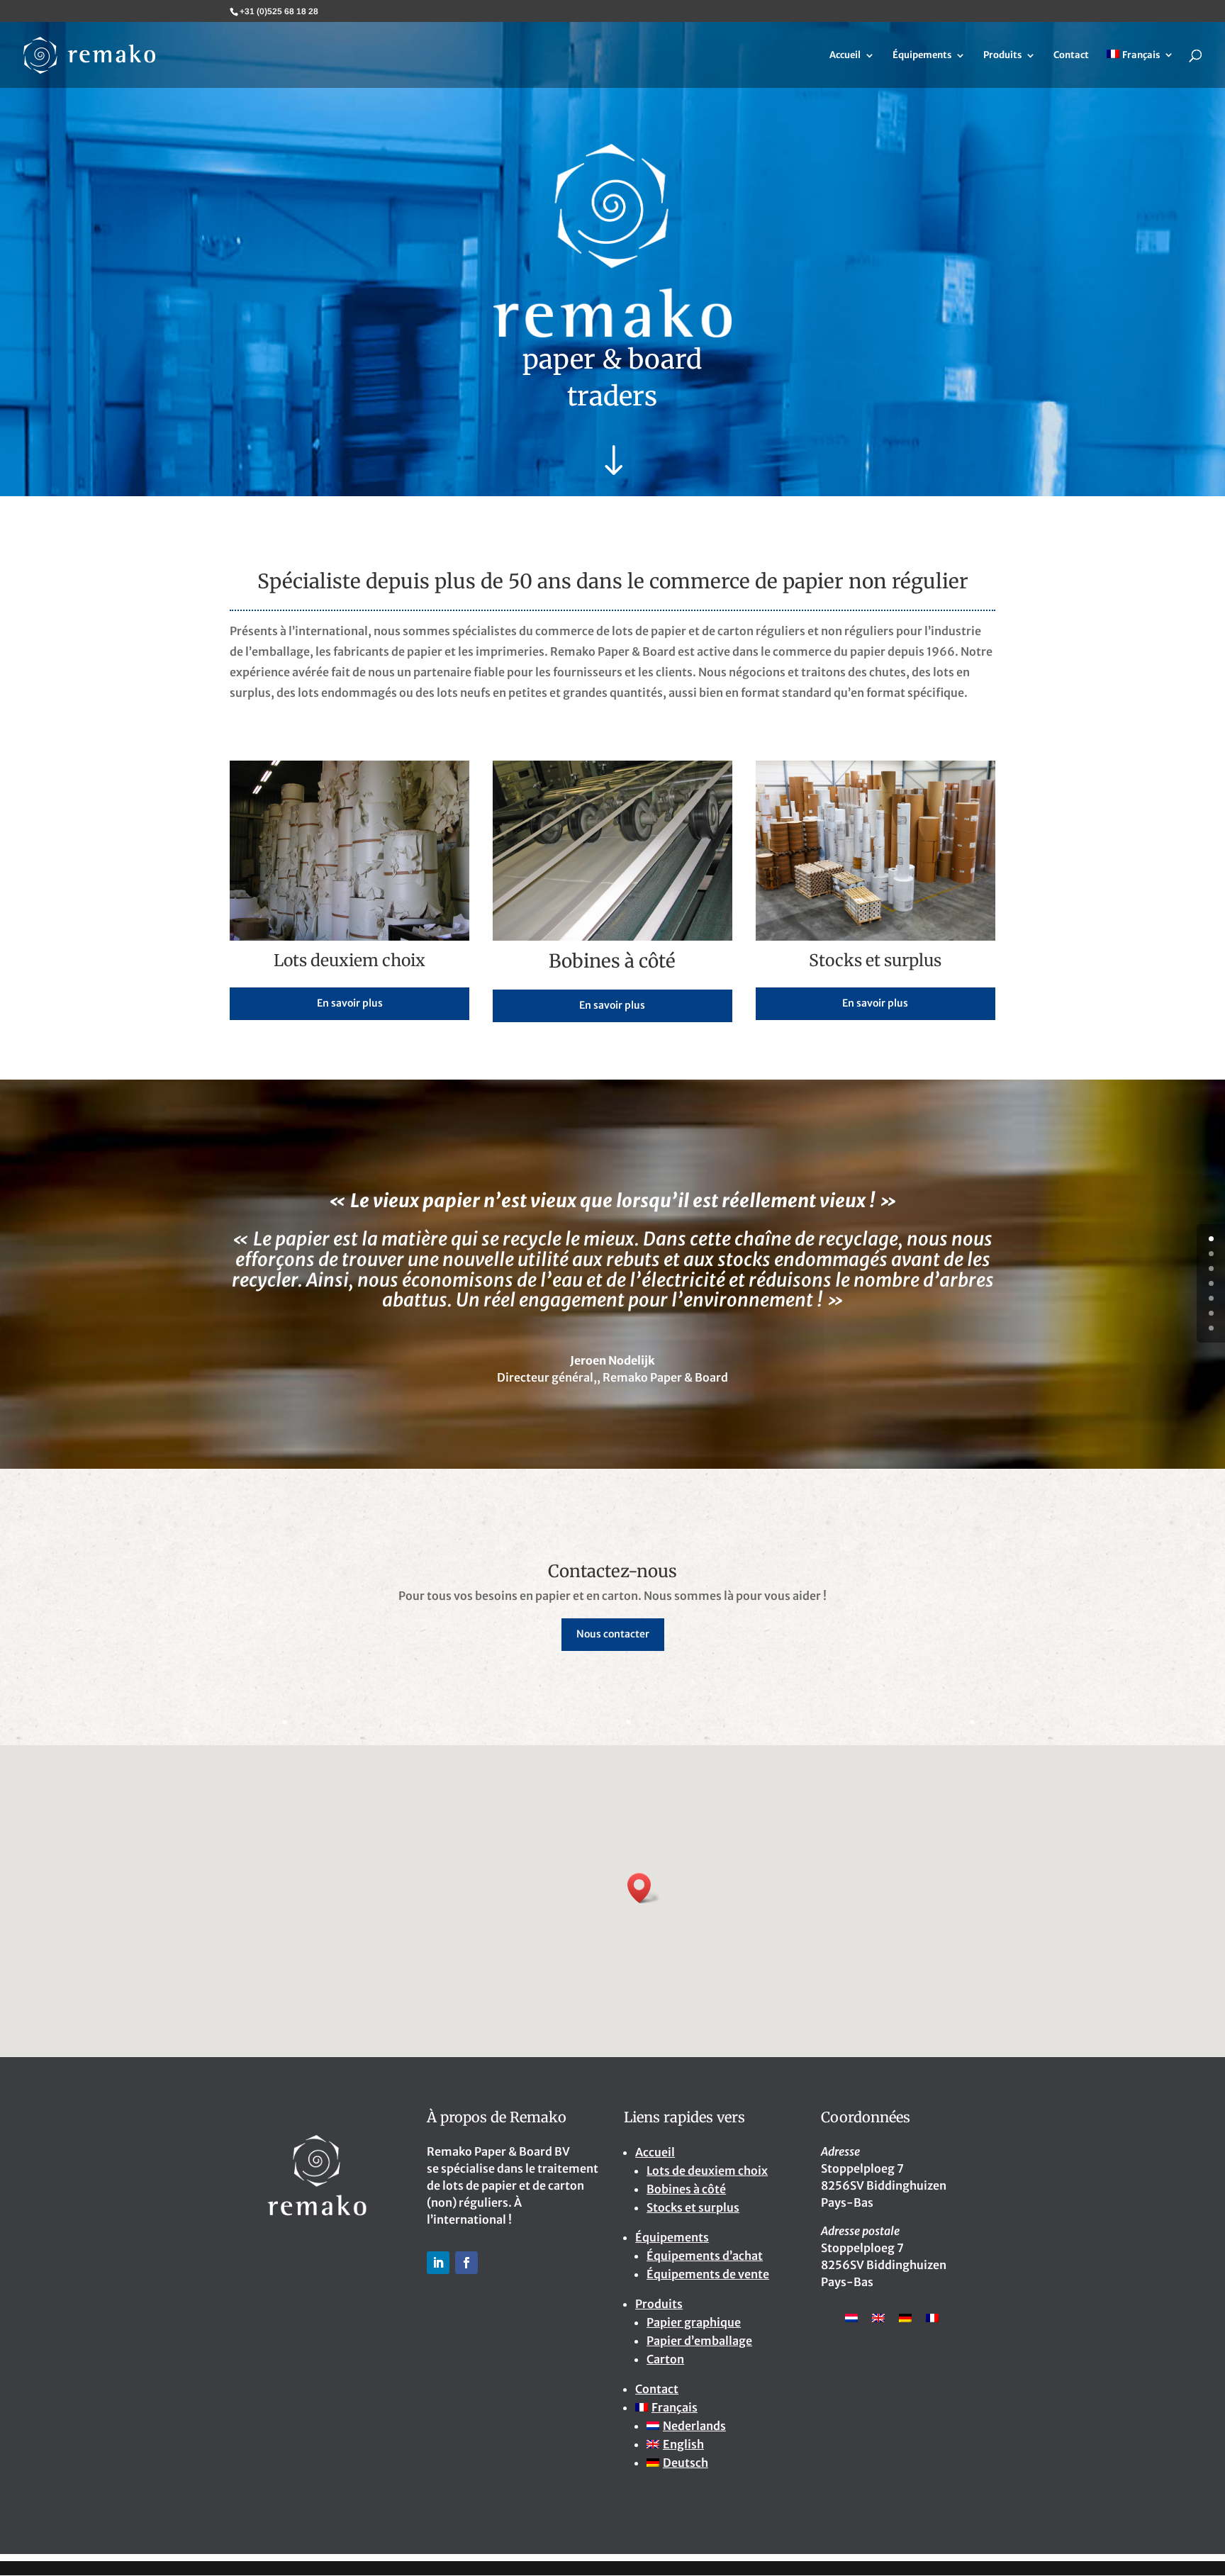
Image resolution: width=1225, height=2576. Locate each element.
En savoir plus (350, 1003)
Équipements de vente (708, 2274)
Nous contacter (613, 1634)
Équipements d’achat (705, 2256)
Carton (665, 2359)
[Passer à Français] (932, 2317)
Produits (1002, 56)
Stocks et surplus (693, 2207)
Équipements (922, 56)
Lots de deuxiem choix (707, 2171)
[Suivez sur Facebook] (466, 2263)
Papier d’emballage (699, 2341)
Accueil (845, 56)
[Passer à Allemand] (905, 2317)
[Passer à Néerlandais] (851, 2317)
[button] (644, 1888)
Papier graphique (694, 2322)
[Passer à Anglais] (878, 2317)
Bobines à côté (686, 2189)
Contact (1071, 56)
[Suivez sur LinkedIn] (438, 2263)
